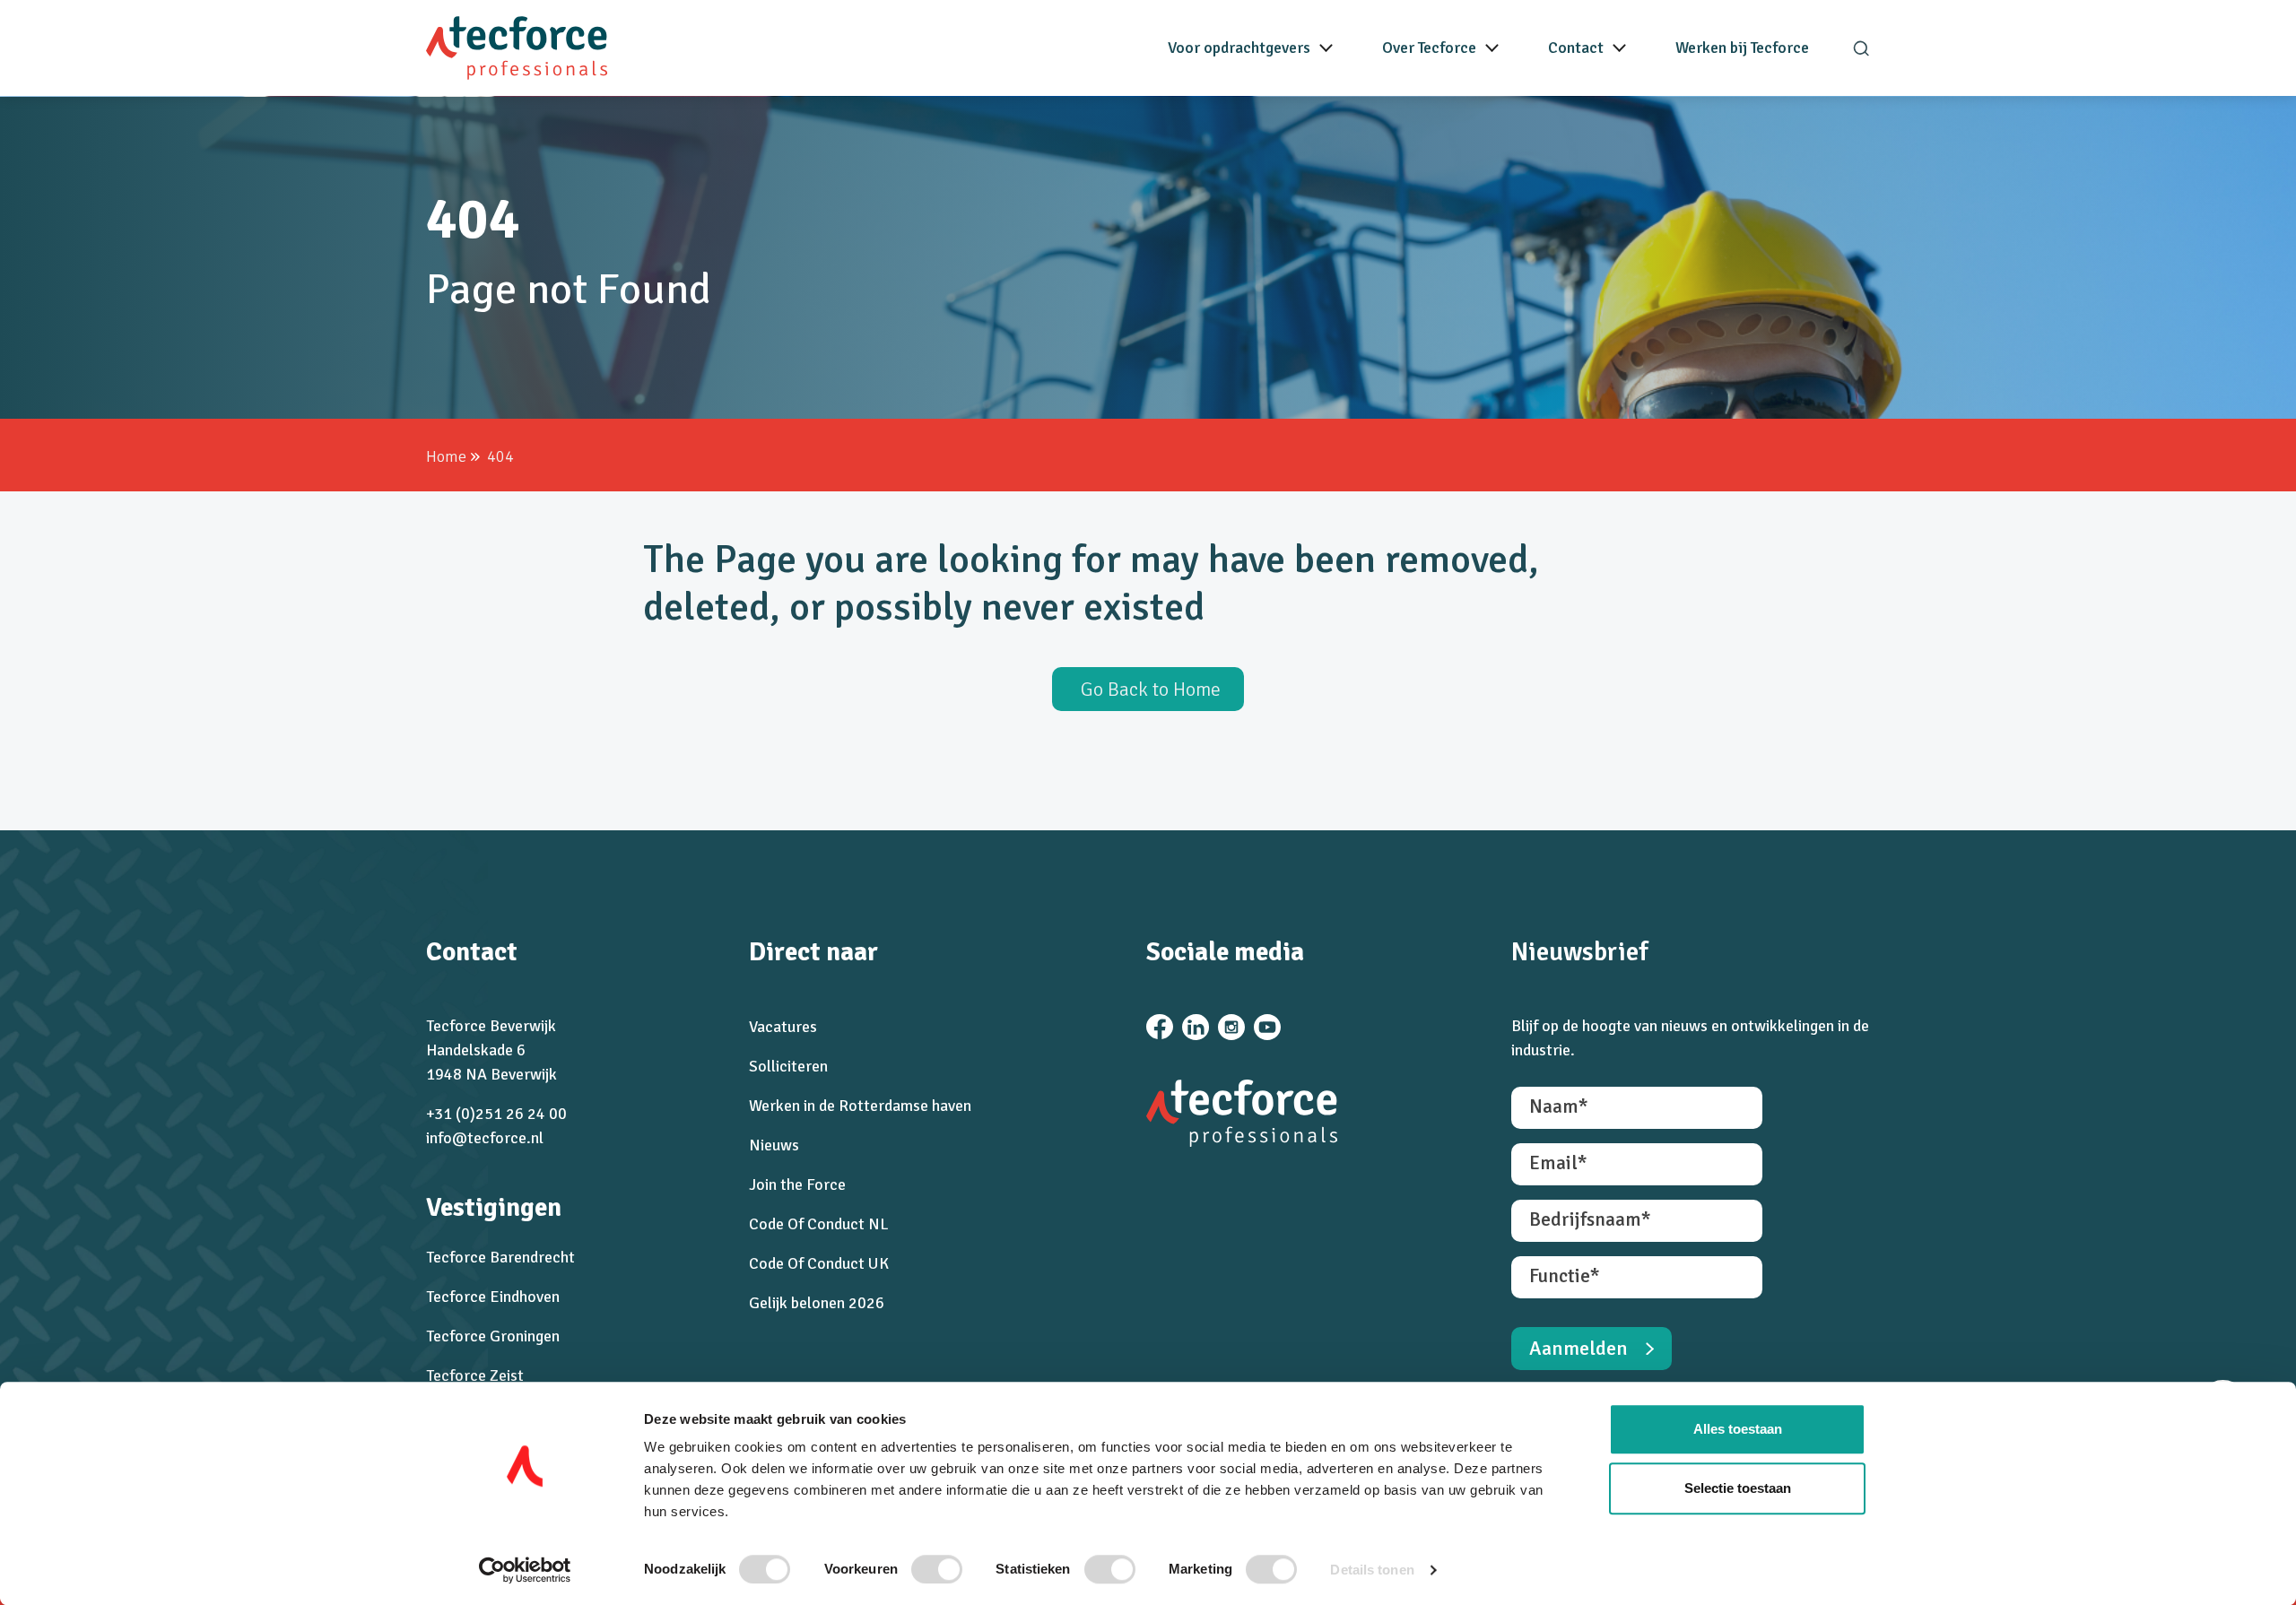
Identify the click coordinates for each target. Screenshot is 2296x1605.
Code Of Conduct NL (819, 1224)
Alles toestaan (1738, 1429)
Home (446, 456)
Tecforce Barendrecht (500, 1257)
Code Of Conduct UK (819, 1263)
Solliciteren (788, 1066)
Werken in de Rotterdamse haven (860, 1106)
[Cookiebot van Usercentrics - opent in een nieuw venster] (525, 1570)
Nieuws (774, 1145)
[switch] (937, 1569)
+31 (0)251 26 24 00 (496, 1114)
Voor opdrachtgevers (1239, 48)
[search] (1861, 48)
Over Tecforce (1429, 48)
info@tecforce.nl (485, 1138)
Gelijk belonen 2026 (817, 1303)
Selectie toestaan (1738, 1488)
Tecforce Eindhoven (493, 1297)
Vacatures (783, 1027)
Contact (1576, 48)
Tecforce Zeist (475, 1375)
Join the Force (797, 1184)
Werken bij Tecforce (1742, 48)
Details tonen (1372, 1570)
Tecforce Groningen (493, 1336)
